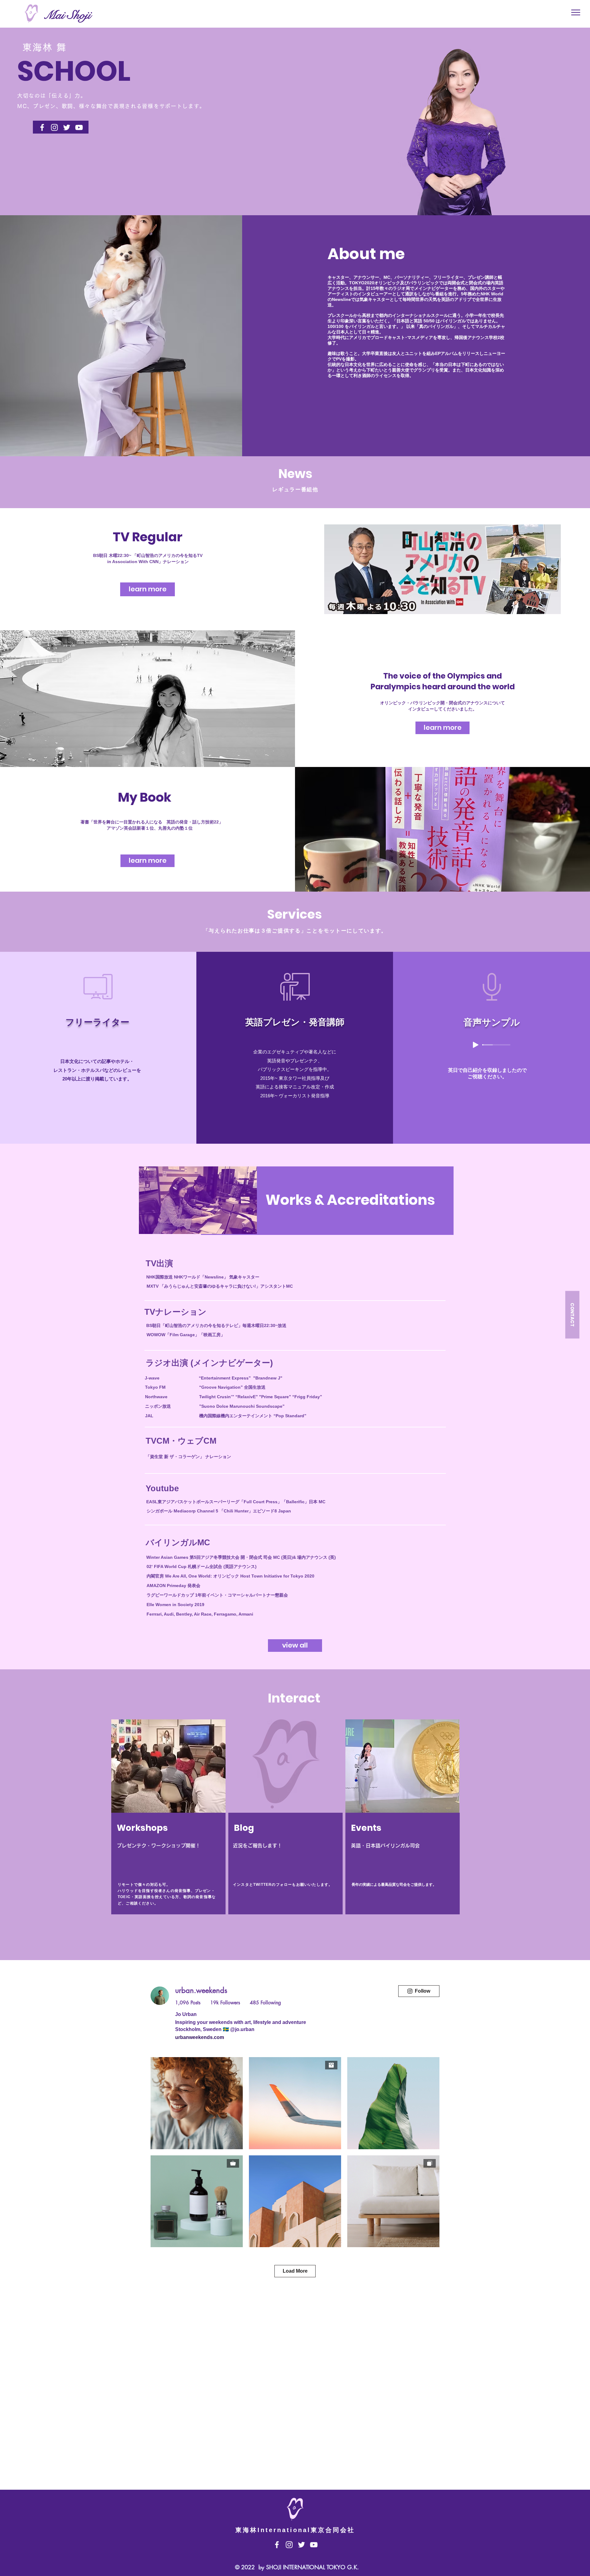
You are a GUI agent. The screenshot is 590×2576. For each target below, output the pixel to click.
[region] (168, 1836)
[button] (576, 12)
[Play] (476, 1045)
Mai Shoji (67, 15)
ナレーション (176, 562)
